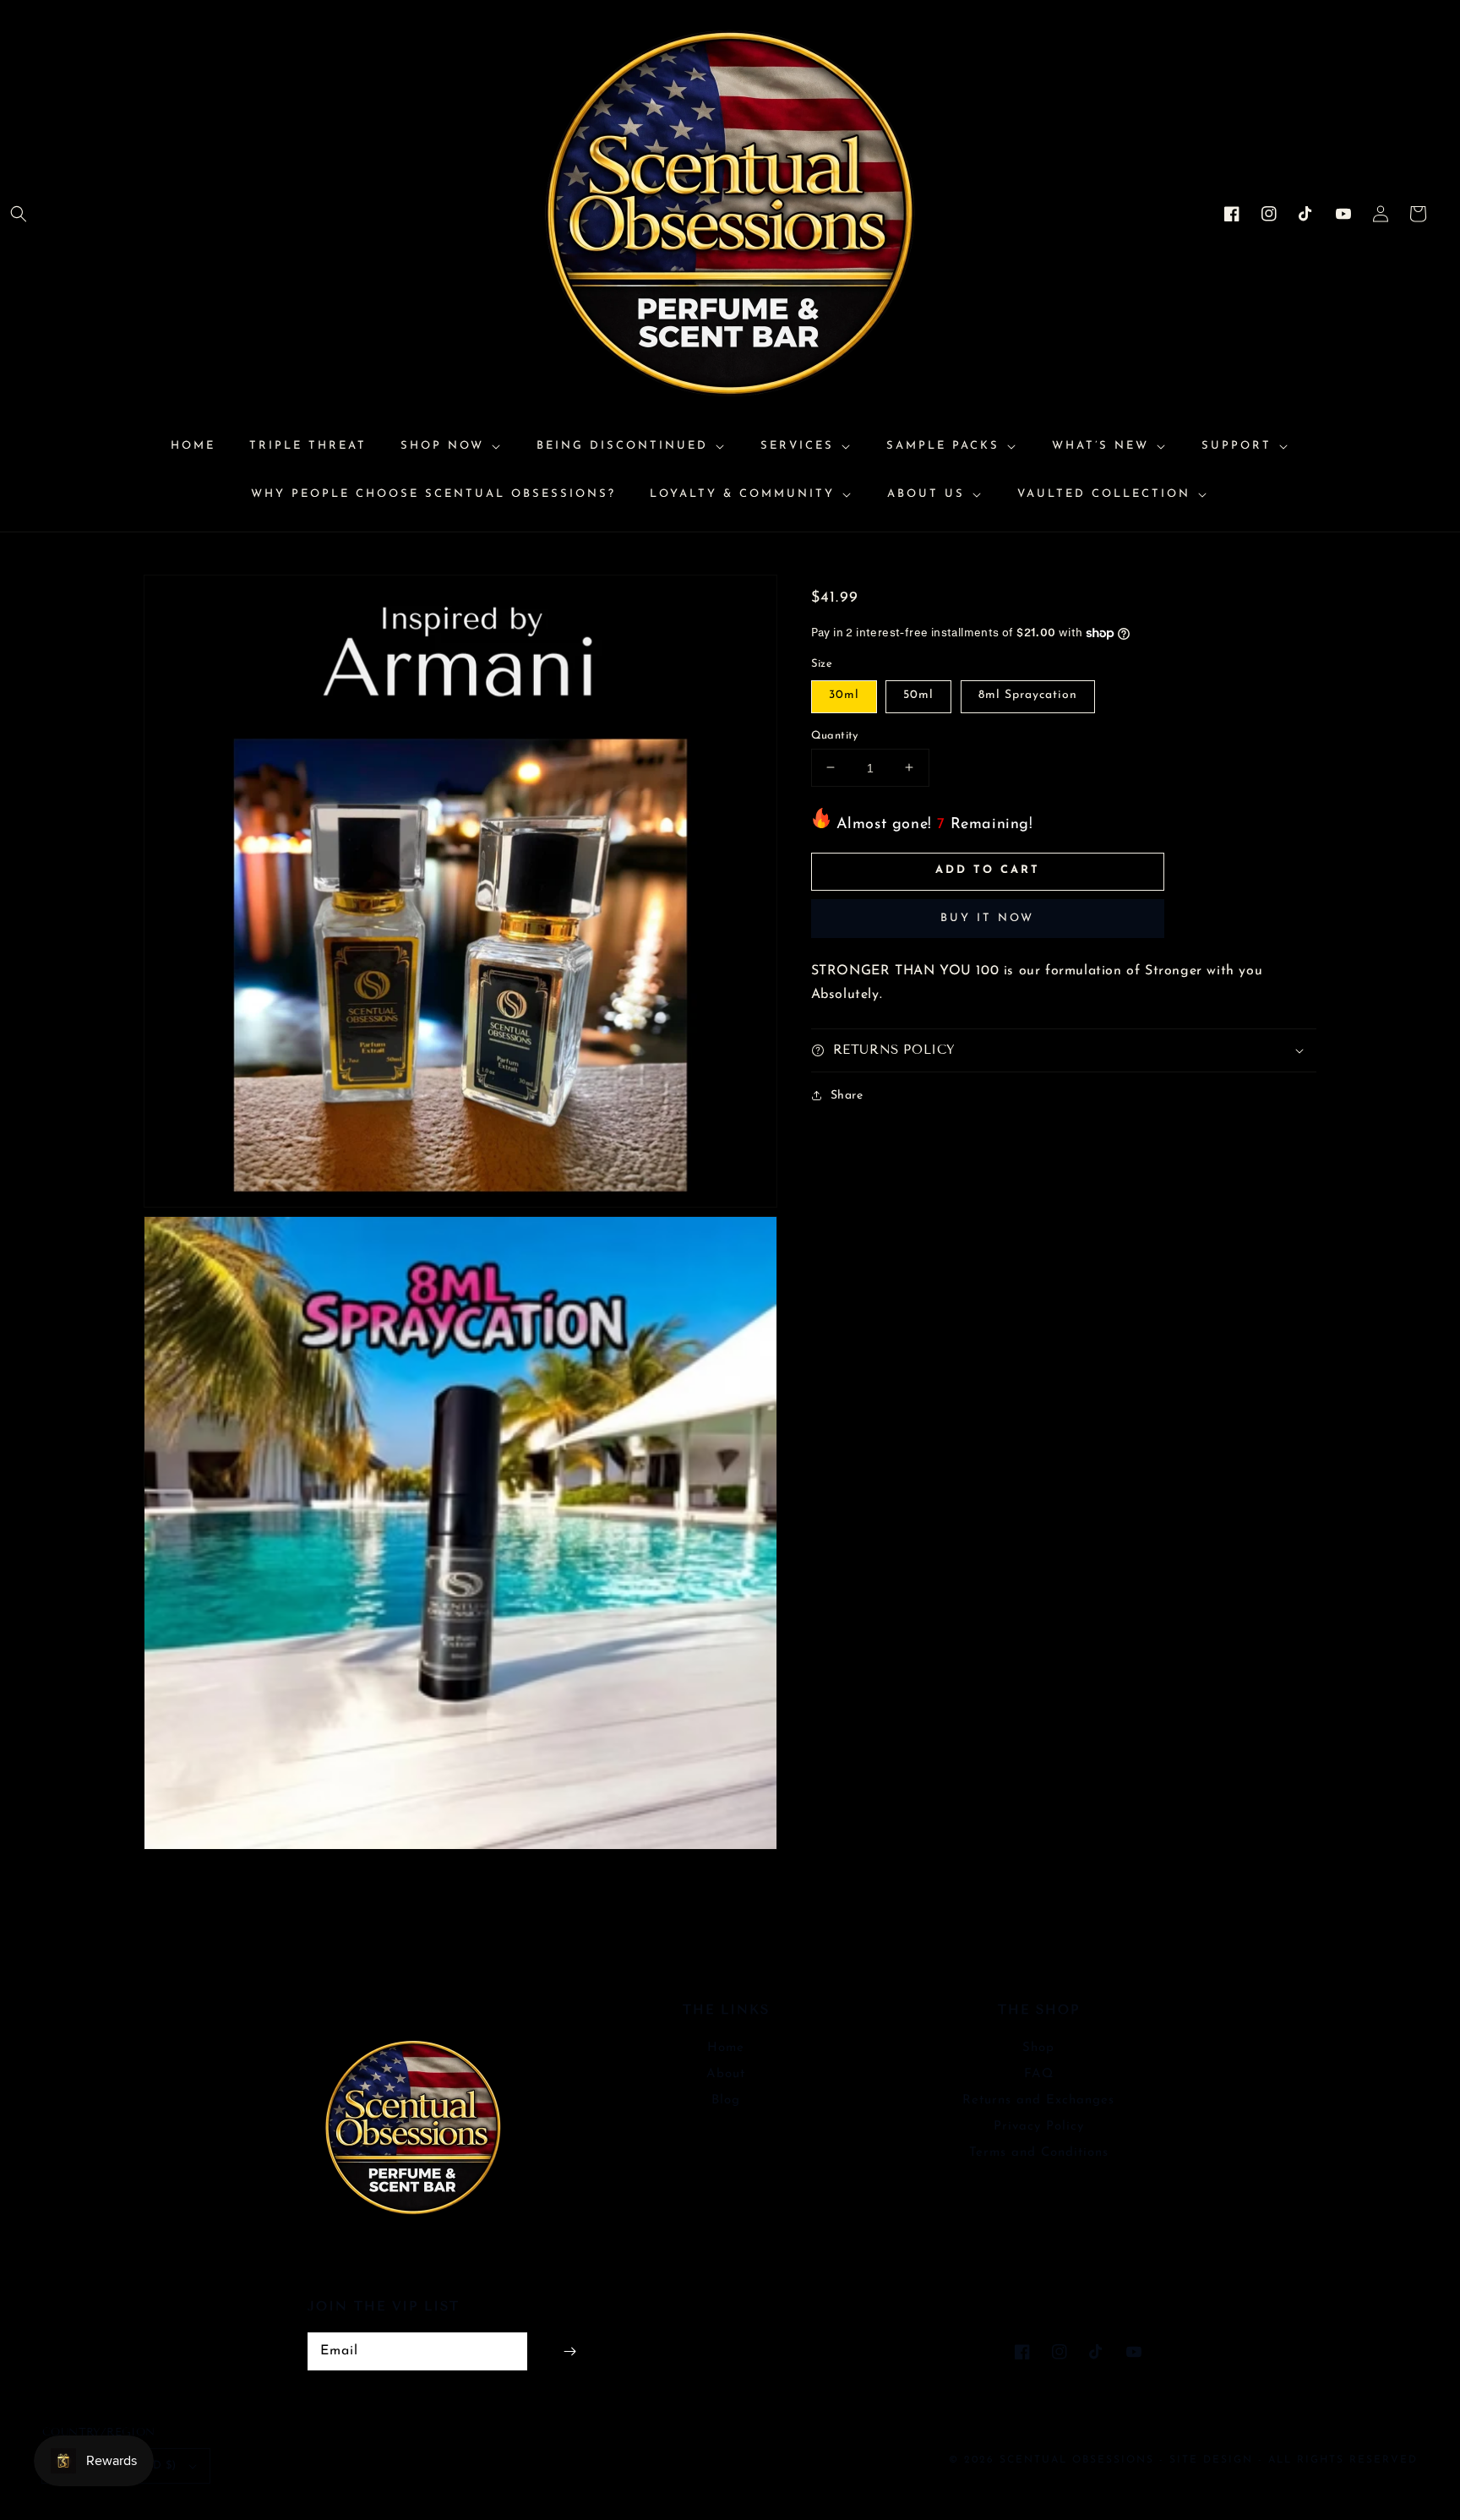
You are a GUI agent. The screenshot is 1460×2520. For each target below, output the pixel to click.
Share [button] (847, 1095)
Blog (726, 2100)
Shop (1038, 2048)
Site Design (1211, 2460)
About (726, 2074)
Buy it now (987, 918)
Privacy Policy (1039, 2127)
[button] (19, 214)
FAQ (1039, 2074)
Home (726, 2048)
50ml (918, 694)
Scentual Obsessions (1079, 2460)
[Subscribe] (569, 2351)
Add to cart (988, 870)
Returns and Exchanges (1038, 2100)
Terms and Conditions (1039, 2153)
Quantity (835, 735)
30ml (844, 694)
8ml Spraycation (1028, 694)
